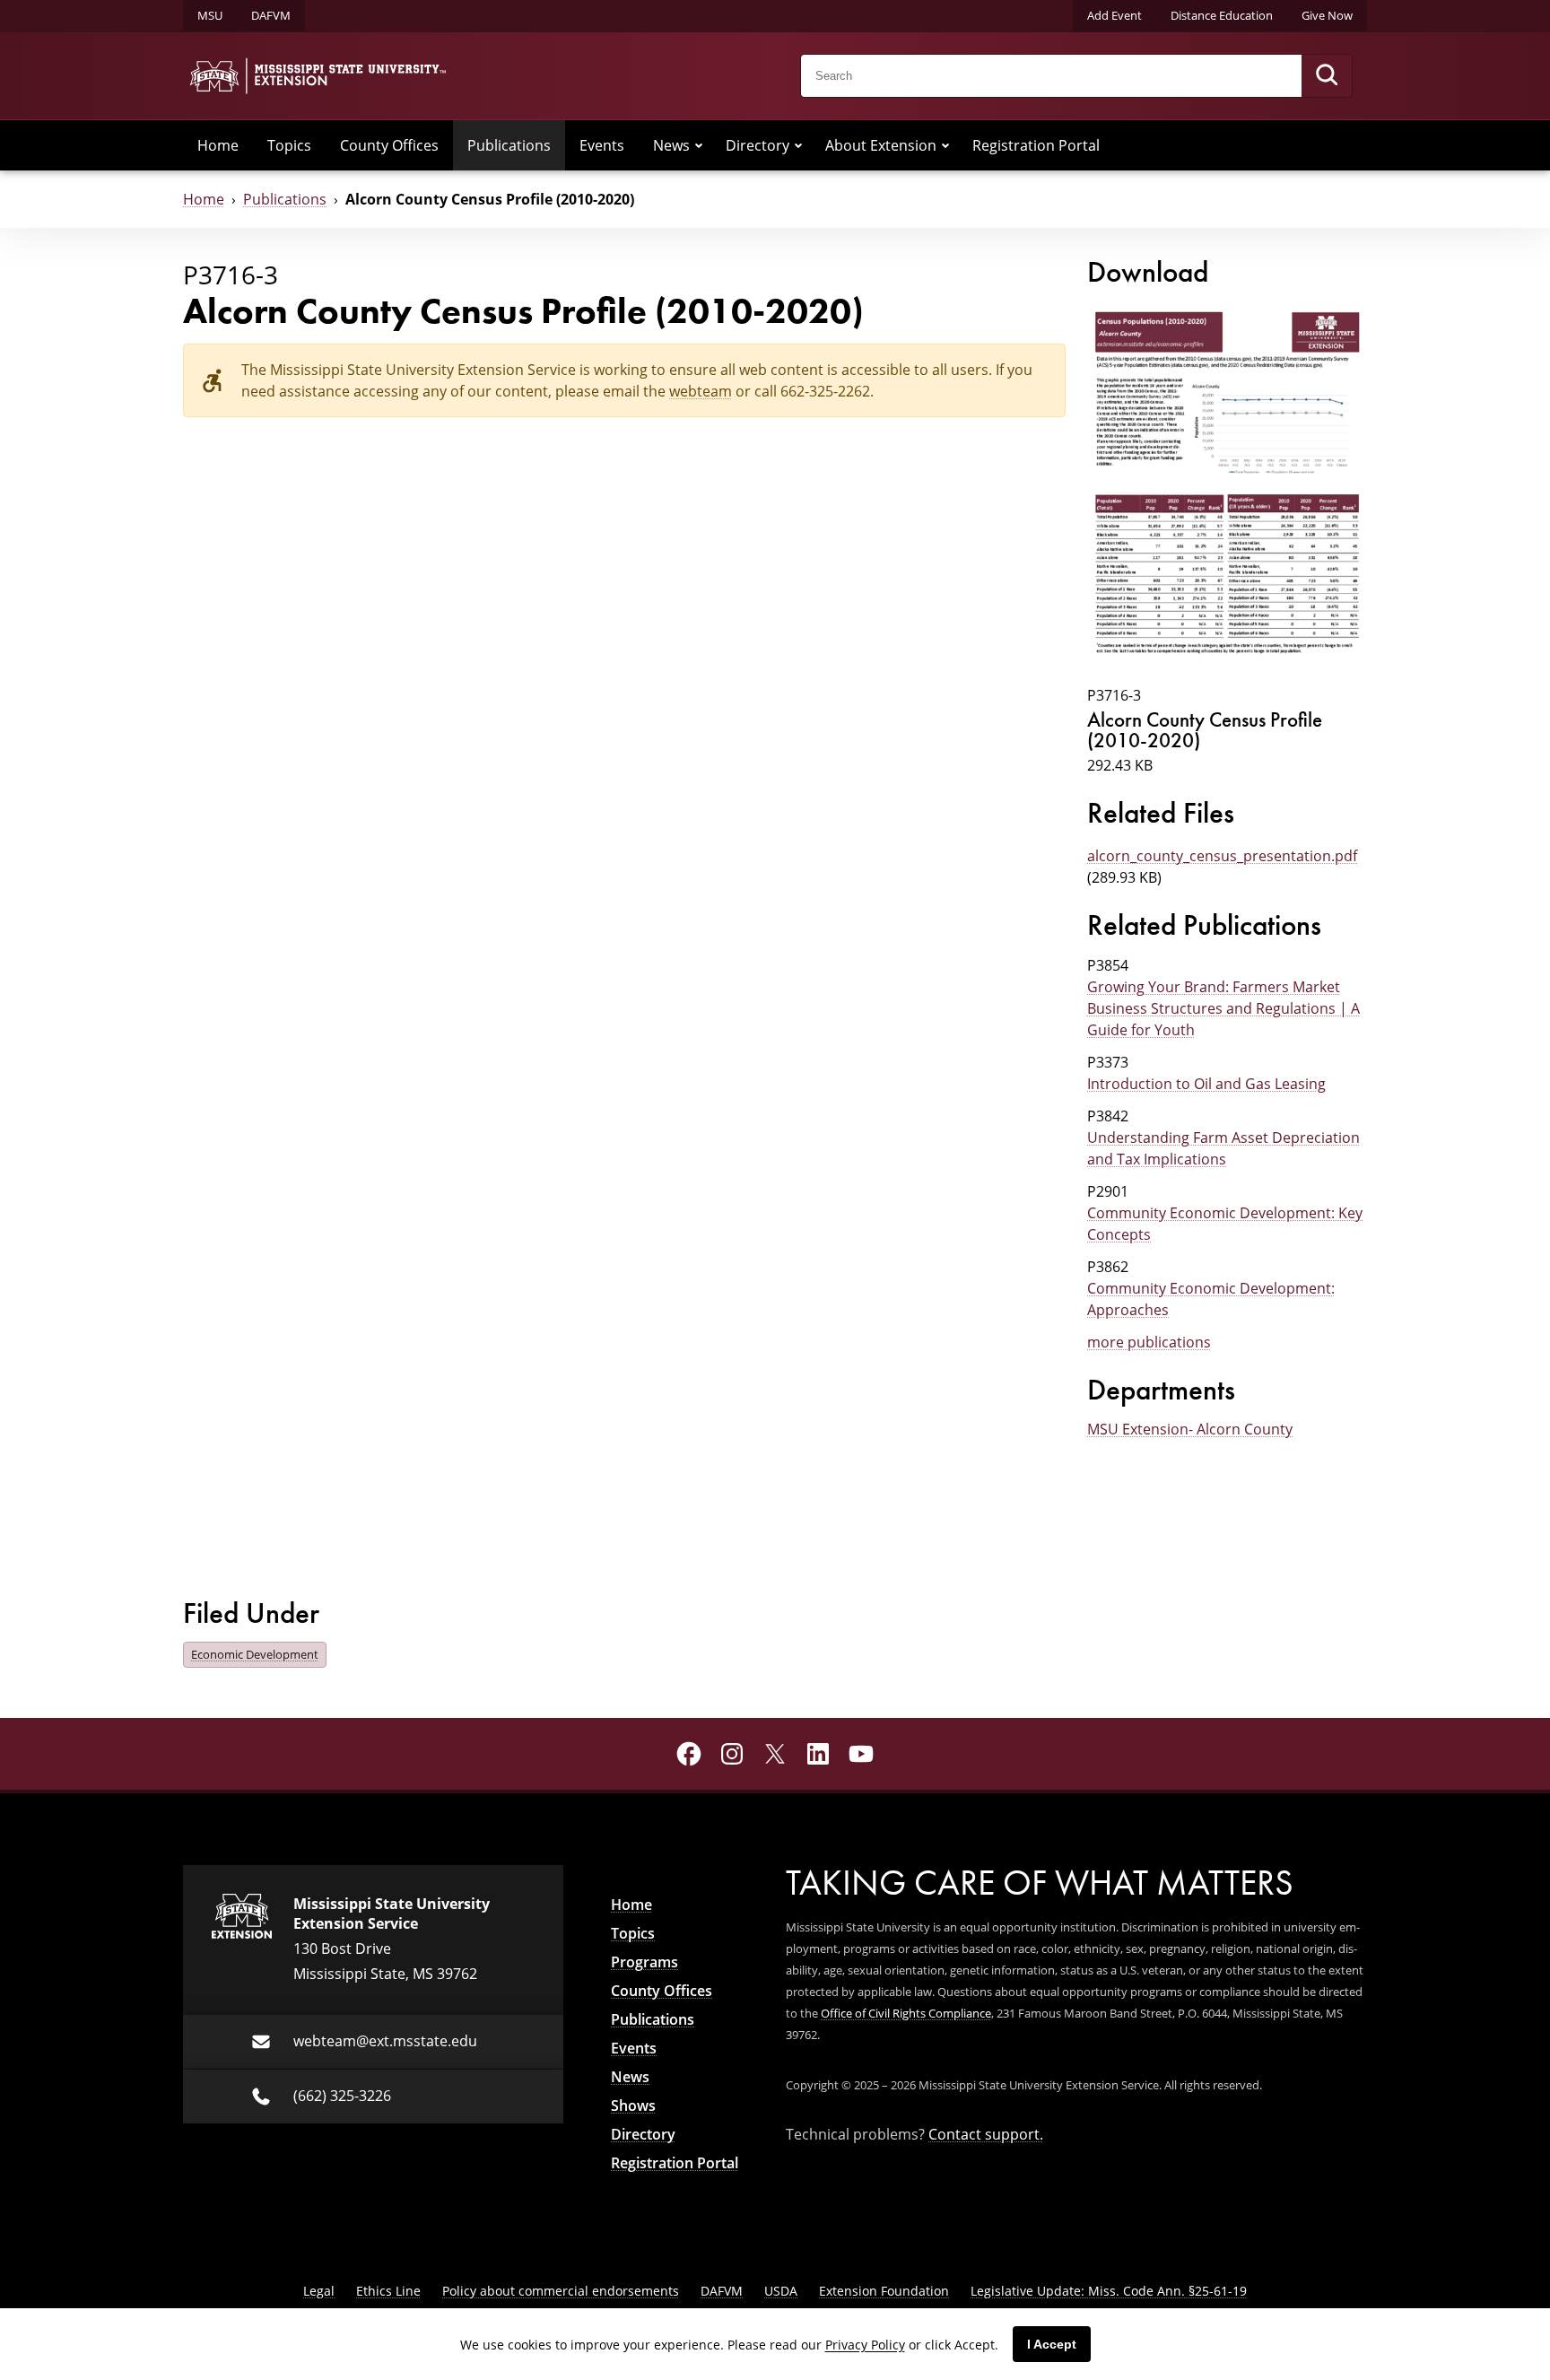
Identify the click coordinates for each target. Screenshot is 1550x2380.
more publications (1149, 1342)
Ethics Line (388, 2291)
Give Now (1327, 15)
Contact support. (986, 2134)
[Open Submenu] (699, 145)
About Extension (881, 145)
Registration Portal (1036, 145)
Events (602, 145)
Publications (509, 145)
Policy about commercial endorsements (561, 2291)
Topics (289, 145)
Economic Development (255, 1654)
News (671, 145)
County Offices (389, 145)
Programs (644, 1962)
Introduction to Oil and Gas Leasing (1206, 1084)
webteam (701, 391)
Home (218, 145)
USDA (781, 2291)
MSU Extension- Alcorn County (1190, 1429)
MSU (210, 15)
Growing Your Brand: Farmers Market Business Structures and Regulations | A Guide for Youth (1223, 1008)
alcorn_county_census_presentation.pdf (1222, 856)
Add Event (1115, 15)
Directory (758, 145)
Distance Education (1222, 15)
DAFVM (271, 15)
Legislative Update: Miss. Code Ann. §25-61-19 (1109, 2291)
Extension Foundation (884, 2291)
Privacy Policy (865, 2345)
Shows (633, 2105)
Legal (319, 2291)
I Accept (1052, 2344)
